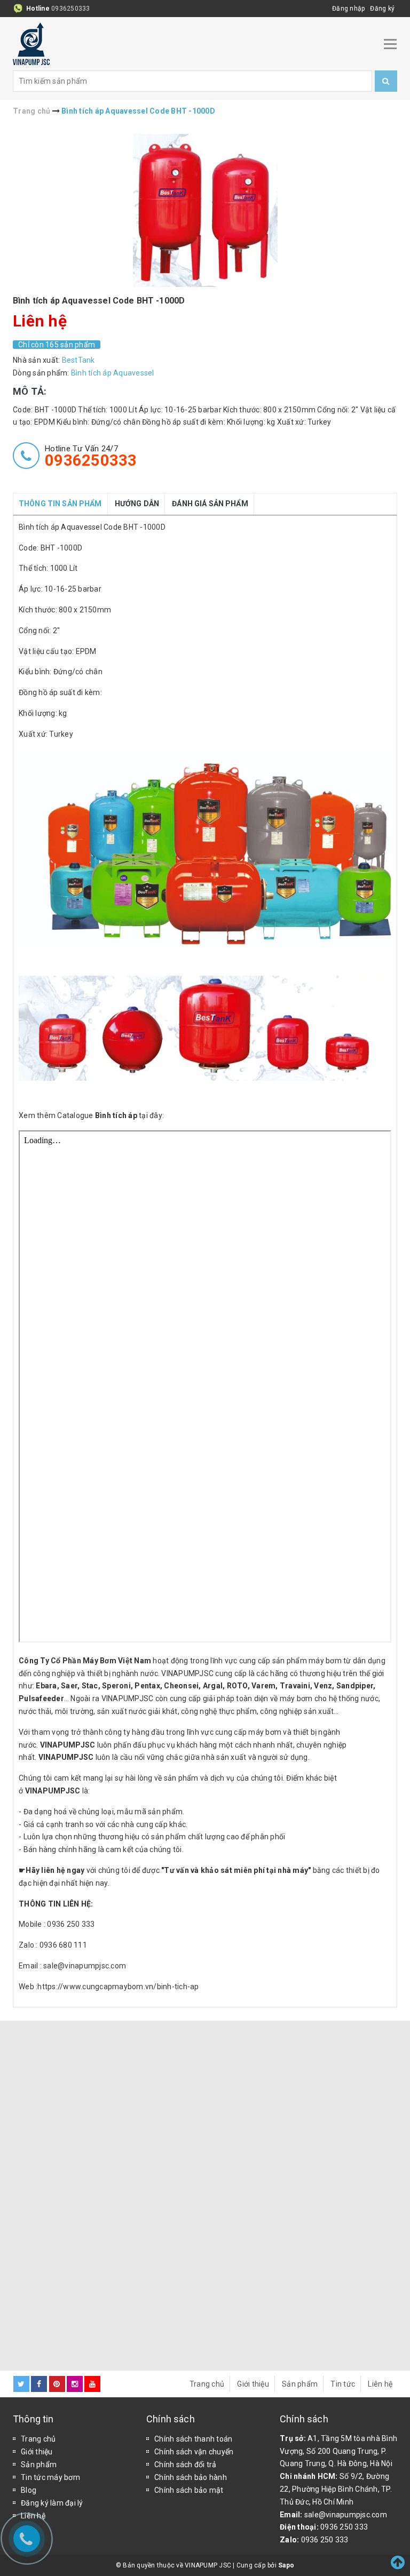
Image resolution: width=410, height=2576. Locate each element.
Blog (29, 2490)
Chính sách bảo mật (189, 2490)
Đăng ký (382, 9)
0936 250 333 (344, 2527)
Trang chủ (207, 2384)
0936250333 (71, 9)
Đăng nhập (348, 9)
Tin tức (343, 2384)
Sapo (286, 2565)
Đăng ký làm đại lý (52, 2503)
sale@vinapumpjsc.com (346, 2515)
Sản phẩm (300, 2384)
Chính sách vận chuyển (194, 2452)
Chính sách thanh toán (193, 2439)
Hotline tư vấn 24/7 (91, 456)
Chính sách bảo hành (191, 2477)
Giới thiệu (253, 2384)
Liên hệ (380, 2384)
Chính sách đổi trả (186, 2465)
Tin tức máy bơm (50, 2477)
